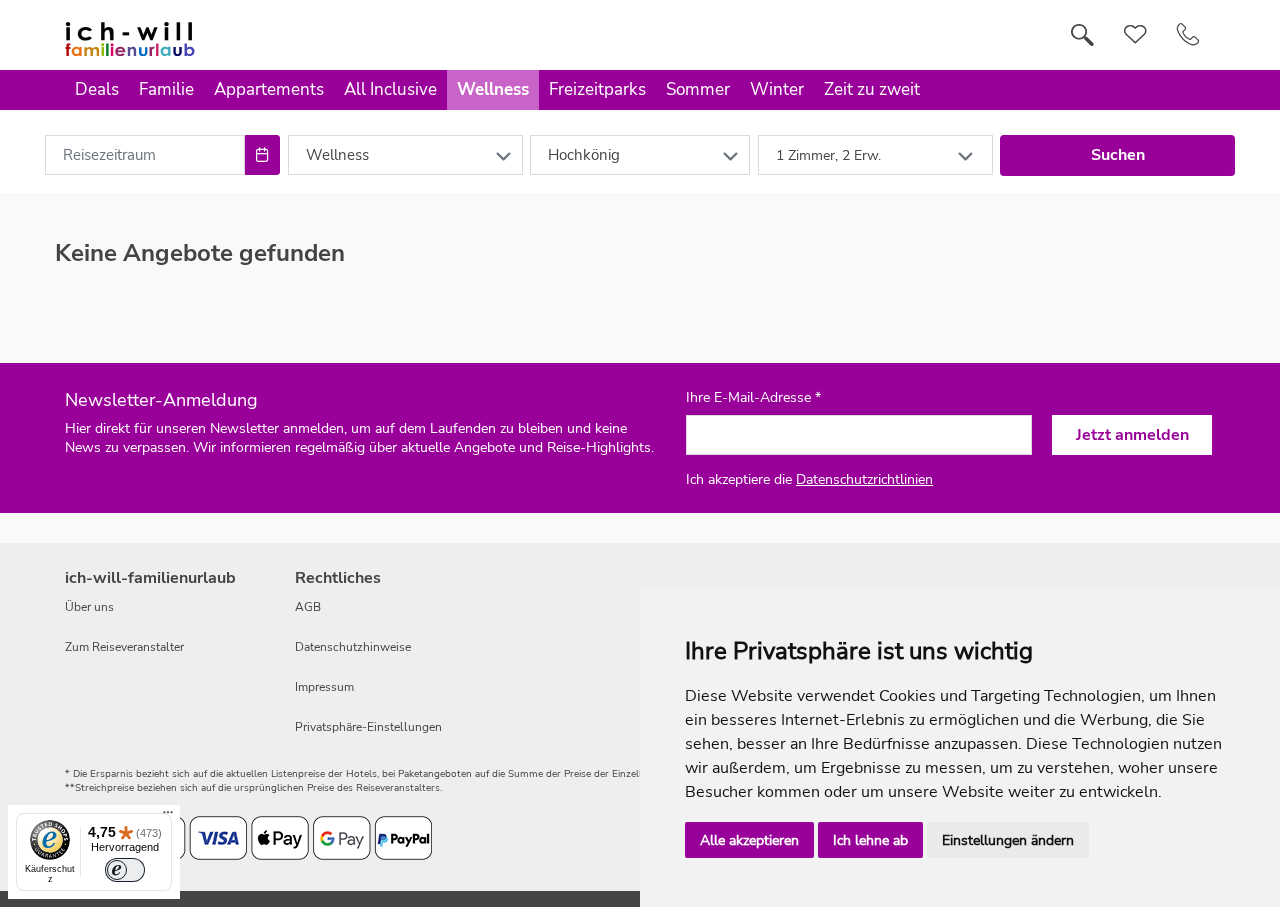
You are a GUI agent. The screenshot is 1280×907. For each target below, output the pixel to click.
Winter (777, 89)
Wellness (493, 89)
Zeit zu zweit (872, 89)
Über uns (89, 607)
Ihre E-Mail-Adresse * (753, 398)
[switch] (125, 870)
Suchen (1118, 155)
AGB (308, 607)
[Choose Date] (262, 155)
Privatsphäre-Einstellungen (368, 727)
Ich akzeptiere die (809, 479)
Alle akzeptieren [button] (749, 840)
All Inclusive (390, 89)
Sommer (698, 89)
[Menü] (168, 817)
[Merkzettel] (1135, 35)
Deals (97, 89)
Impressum (324, 687)
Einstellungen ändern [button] (1008, 840)
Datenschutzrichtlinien (864, 479)
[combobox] (145, 155)
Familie (166, 89)
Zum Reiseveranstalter (124, 647)
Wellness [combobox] (337, 155)
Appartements (269, 89)
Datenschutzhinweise (353, 647)
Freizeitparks (597, 89)
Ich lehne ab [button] (870, 840)
